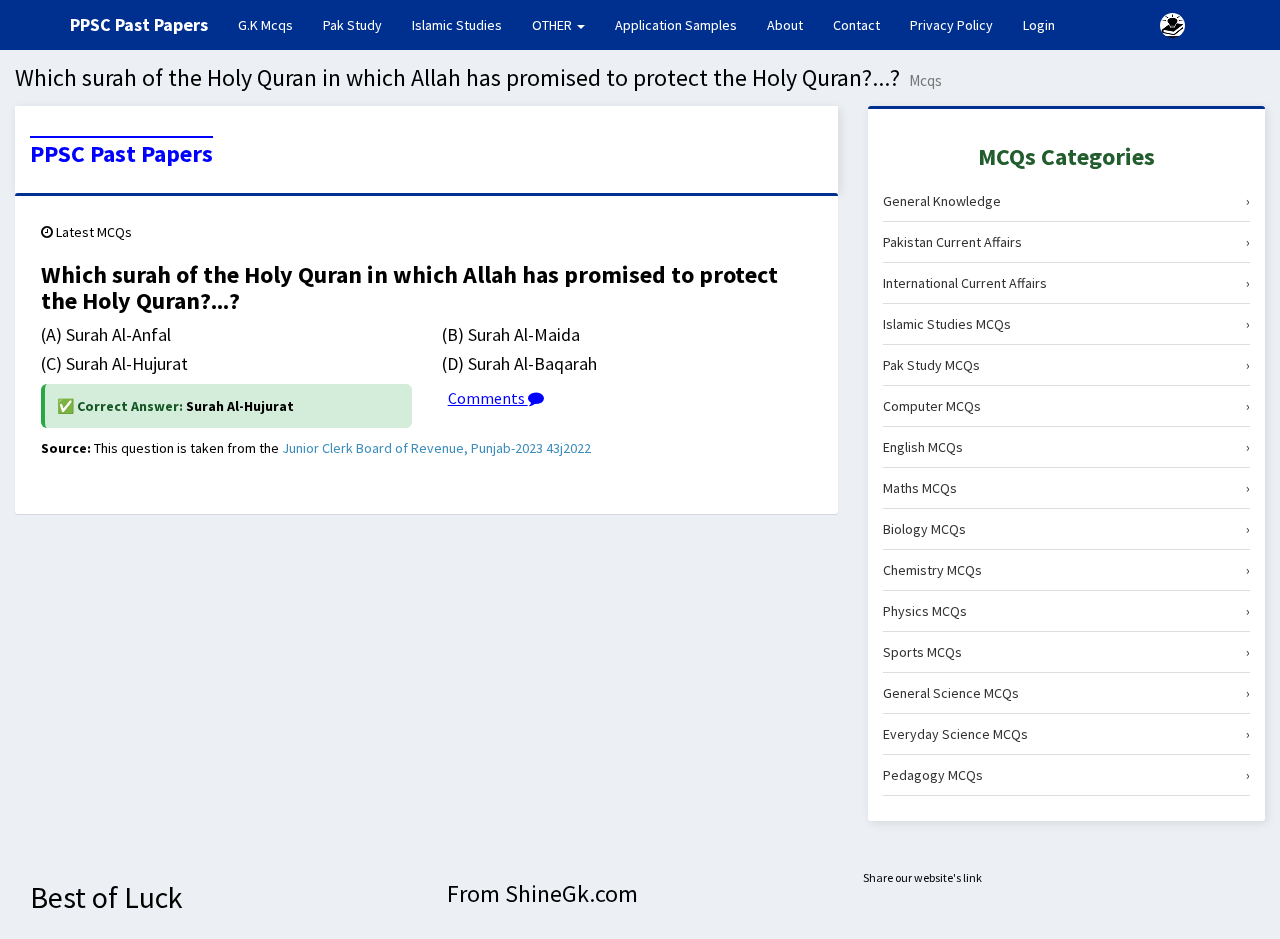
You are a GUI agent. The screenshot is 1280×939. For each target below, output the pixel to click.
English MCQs (1066, 447)
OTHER (553, 25)
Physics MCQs (1066, 611)
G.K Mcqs (273, 24)
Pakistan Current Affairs (1066, 242)
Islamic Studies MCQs (1066, 324)
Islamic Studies (457, 25)
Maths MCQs (1066, 488)
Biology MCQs (1066, 529)
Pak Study (352, 25)
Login (1039, 25)
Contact (856, 25)
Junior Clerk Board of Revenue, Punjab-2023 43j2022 (436, 448)
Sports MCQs (1066, 652)
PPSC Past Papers (121, 154)
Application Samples (676, 25)
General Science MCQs (1066, 693)
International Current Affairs (1066, 283)
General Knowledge (1066, 201)
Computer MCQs (1066, 406)
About (785, 25)
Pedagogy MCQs (1066, 775)
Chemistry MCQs (1066, 570)
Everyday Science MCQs (1066, 734)
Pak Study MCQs (1066, 365)
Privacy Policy (951, 25)
